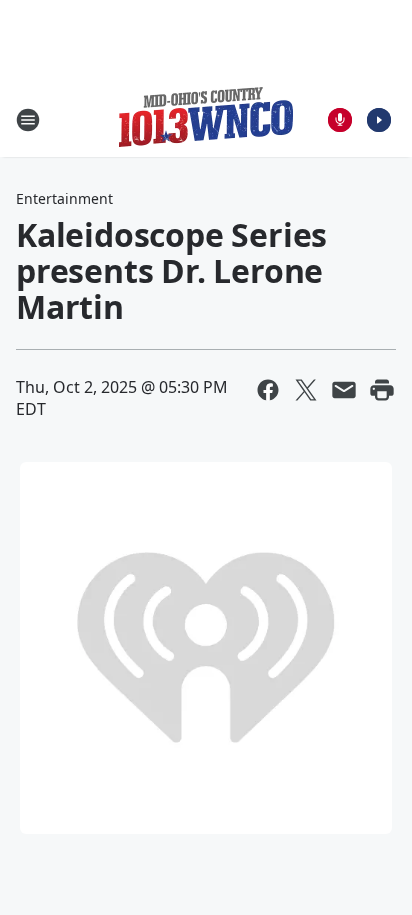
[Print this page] (382, 390)
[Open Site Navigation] (28, 120)
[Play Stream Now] (379, 120)
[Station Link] (206, 119)
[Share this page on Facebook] (268, 390)
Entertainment (64, 198)
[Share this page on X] (306, 390)
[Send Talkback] (340, 120)
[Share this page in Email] (344, 390)
